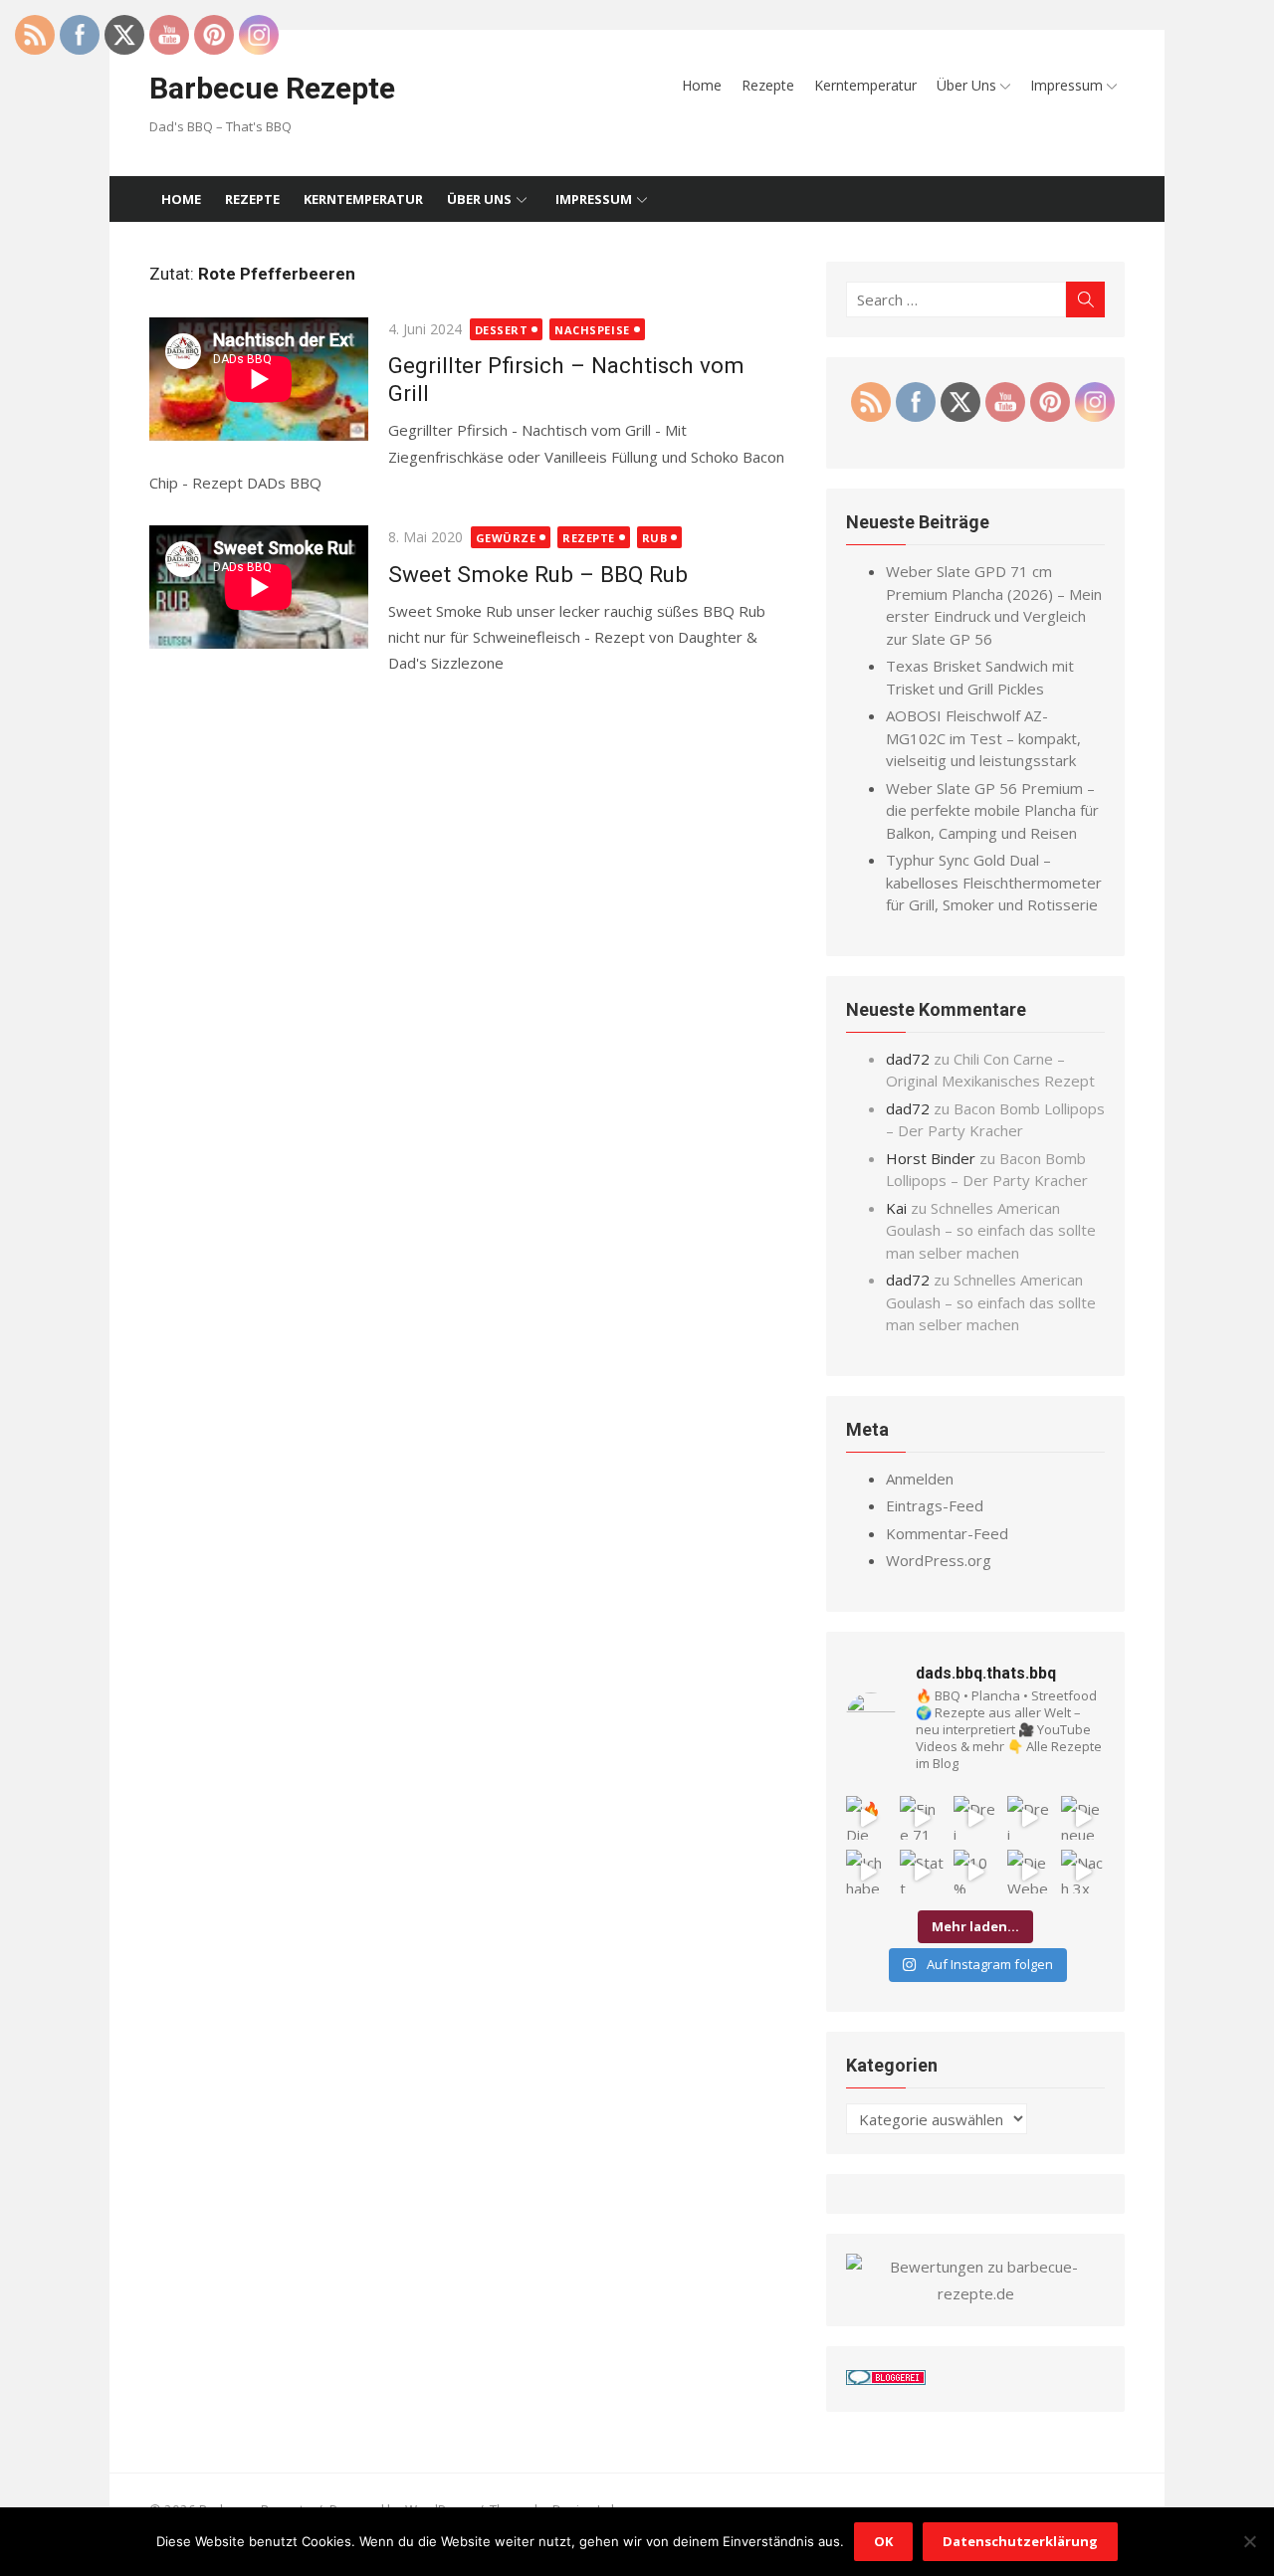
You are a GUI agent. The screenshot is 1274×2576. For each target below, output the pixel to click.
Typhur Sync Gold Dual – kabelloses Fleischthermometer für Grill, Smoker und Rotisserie (994, 882)
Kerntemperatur (865, 85)
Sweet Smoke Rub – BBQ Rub (538, 574)
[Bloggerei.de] (886, 2379)
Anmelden (920, 1479)
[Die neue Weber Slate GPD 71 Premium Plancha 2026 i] (1083, 1818)
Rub (655, 538)
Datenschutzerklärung (1020, 2541)
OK (883, 2541)
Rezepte (768, 85)
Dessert (502, 330)
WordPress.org (939, 1560)
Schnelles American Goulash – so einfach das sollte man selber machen (991, 1230)
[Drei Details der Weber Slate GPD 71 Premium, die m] (975, 1818)
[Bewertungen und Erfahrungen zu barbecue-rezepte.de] (975, 2293)
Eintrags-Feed (935, 1505)
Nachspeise (592, 330)
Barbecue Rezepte (272, 88)
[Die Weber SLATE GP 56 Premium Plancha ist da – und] (1029, 1872)
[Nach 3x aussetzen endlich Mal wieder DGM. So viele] (1083, 1872)
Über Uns (966, 85)
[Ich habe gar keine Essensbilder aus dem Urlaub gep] (868, 1872)
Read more (364, 483)
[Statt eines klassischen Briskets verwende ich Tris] (922, 1872)
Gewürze (506, 538)
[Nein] (1249, 2541)
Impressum (1066, 85)
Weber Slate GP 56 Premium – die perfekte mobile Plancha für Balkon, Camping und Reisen (992, 810)
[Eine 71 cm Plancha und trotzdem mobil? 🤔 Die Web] (922, 1818)
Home (702, 85)
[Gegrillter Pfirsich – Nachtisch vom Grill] (259, 383)
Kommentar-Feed (947, 1533)
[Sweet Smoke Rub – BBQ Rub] (259, 591)
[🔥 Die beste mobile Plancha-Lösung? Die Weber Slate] (868, 1818)
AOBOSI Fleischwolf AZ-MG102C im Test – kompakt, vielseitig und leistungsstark (983, 738)
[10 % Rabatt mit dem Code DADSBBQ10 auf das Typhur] (975, 1872)
